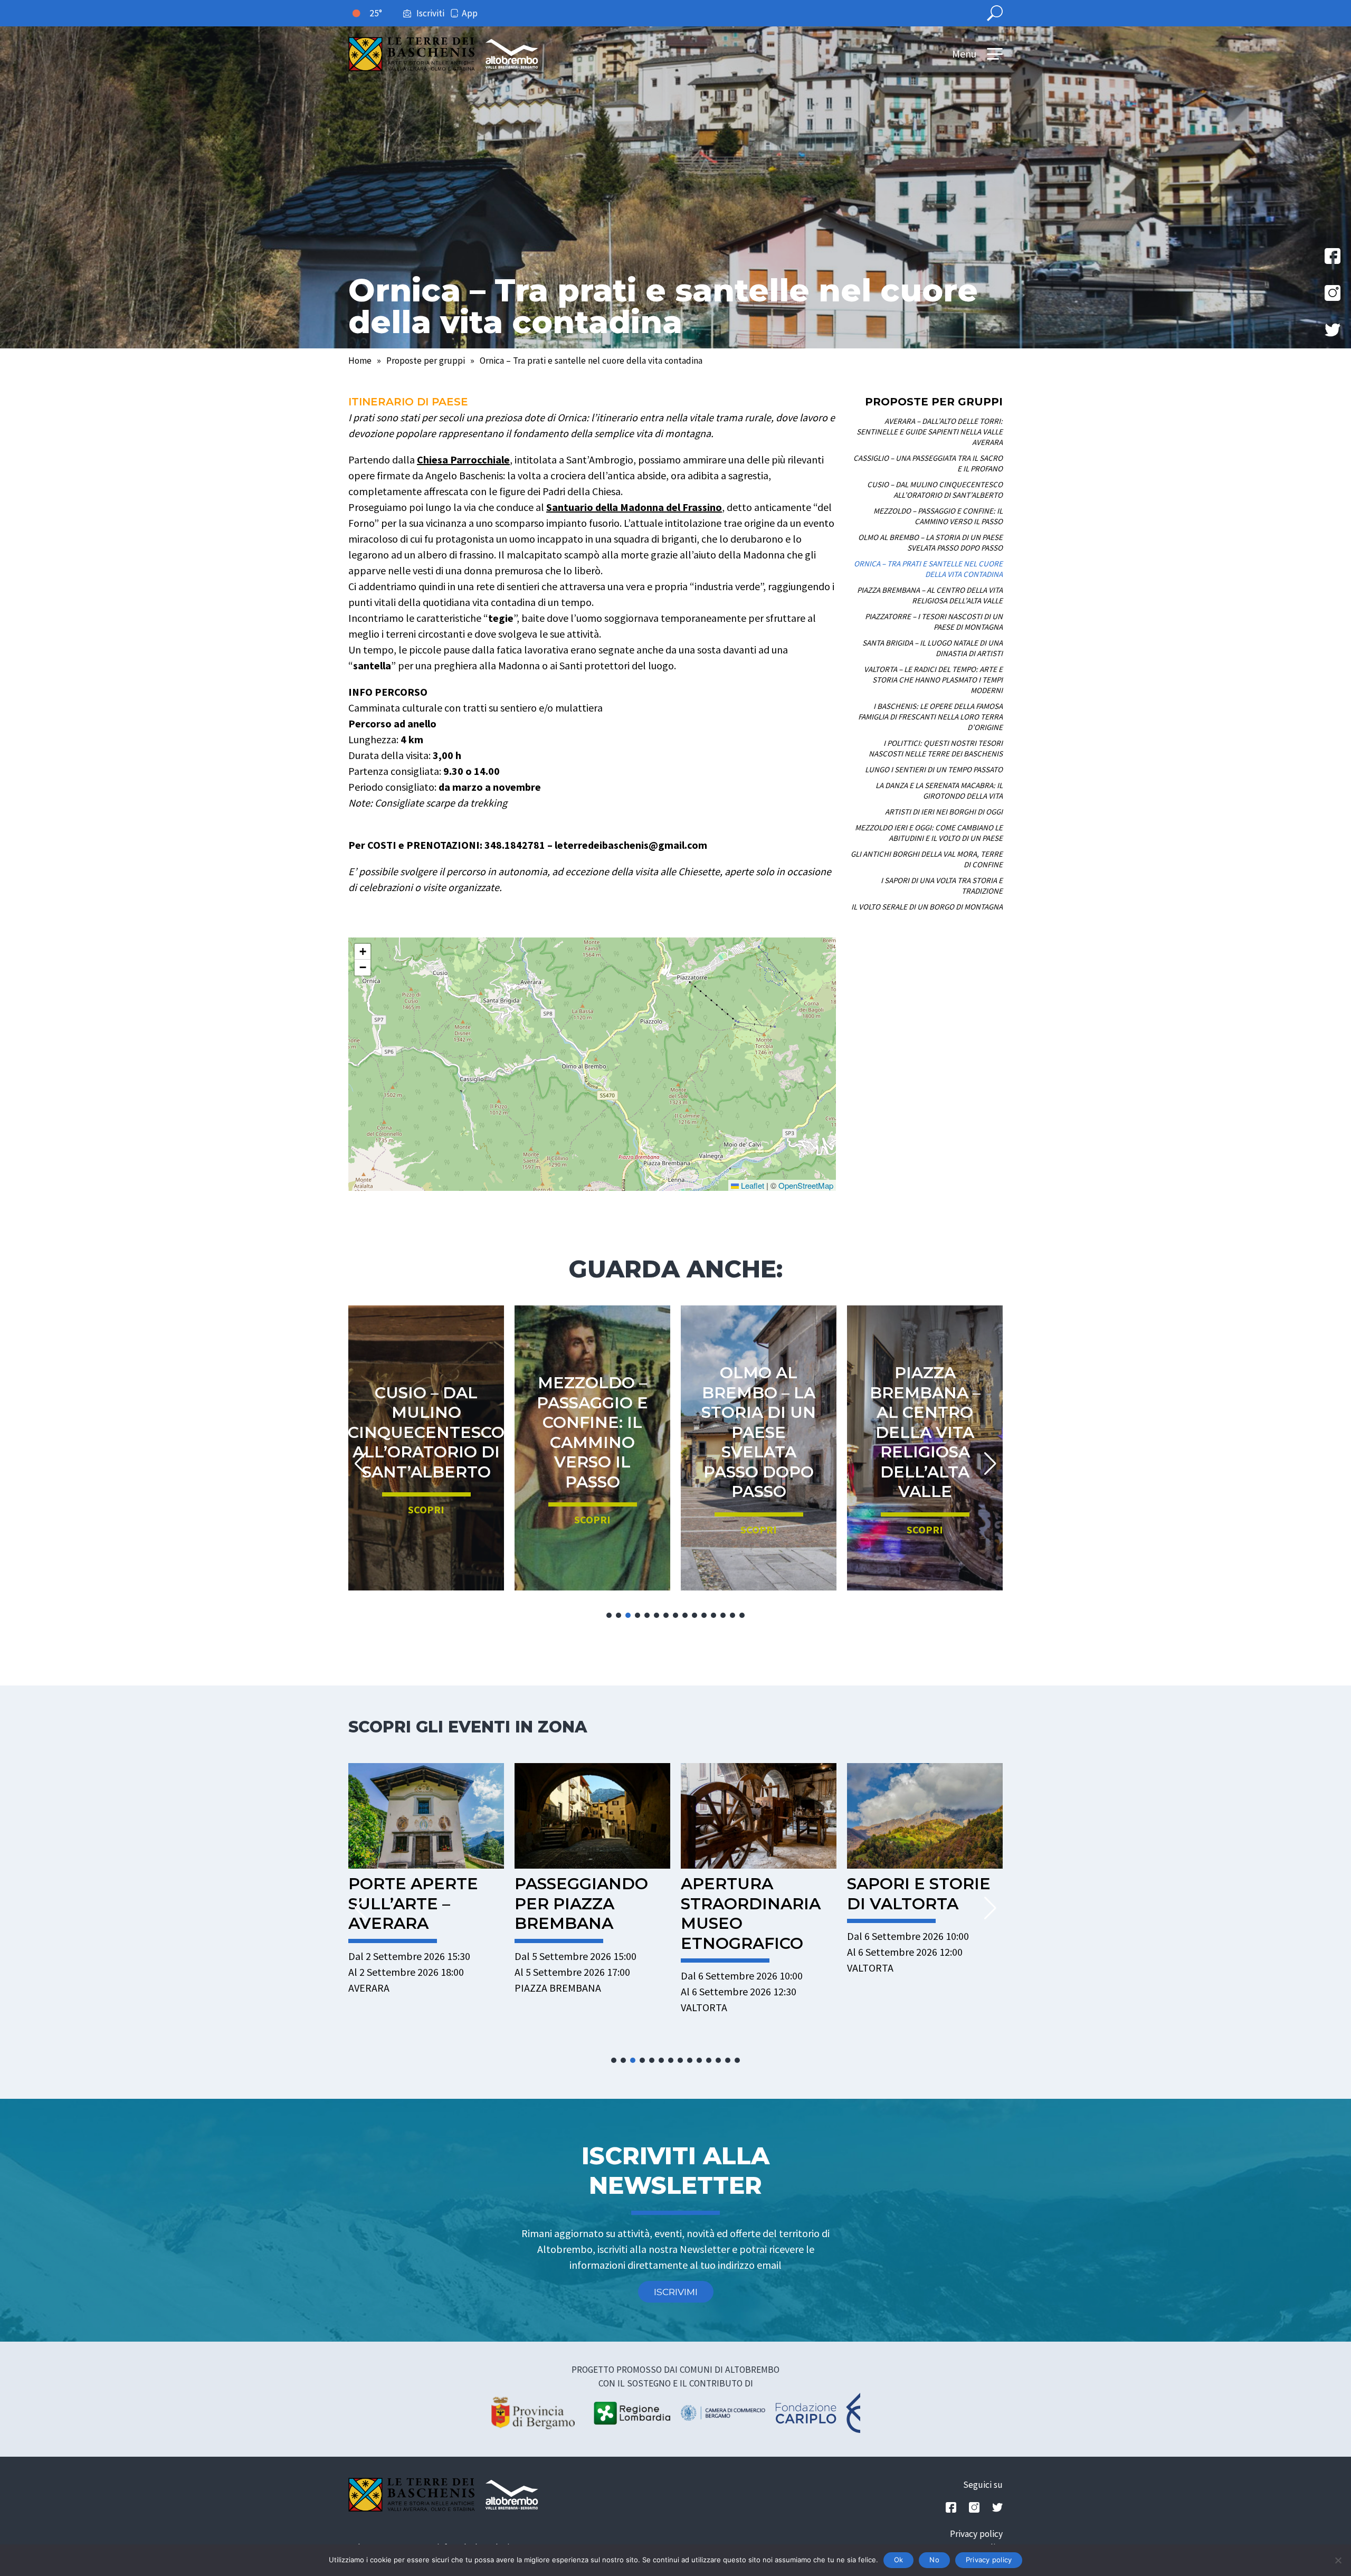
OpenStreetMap (806, 1185)
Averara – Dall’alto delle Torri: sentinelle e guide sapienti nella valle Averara (930, 432)
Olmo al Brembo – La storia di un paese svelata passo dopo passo (930, 542)
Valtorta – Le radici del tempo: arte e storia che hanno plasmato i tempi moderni (933, 680)
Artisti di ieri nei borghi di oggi (944, 812)
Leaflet (751, 1185)
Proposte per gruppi (426, 361)
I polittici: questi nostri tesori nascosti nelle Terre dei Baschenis (936, 748)
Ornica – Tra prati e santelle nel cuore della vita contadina (928, 569)
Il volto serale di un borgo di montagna (927, 907)
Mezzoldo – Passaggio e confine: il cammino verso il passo (938, 516)
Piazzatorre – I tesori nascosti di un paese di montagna (934, 622)
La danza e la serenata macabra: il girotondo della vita (939, 790)
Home (360, 361)
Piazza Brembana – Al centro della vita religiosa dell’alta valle (930, 595)
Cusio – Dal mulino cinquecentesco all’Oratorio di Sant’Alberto (935, 490)
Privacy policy (976, 2534)
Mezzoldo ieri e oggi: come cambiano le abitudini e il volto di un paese (929, 833)
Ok (899, 2560)
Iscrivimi (676, 2292)
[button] (363, 952)
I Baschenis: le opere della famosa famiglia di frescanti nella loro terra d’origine (930, 717)
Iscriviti (430, 13)
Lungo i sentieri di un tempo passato (934, 769)
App (470, 13)
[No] (1338, 2560)
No (934, 2560)
